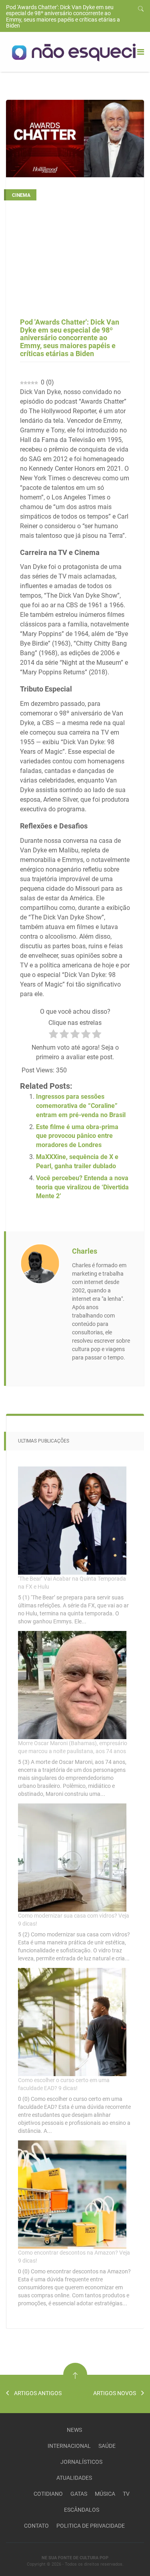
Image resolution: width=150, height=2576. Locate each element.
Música (105, 2494)
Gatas (79, 2494)
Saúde (107, 2446)
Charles (85, 1251)
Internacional (69, 2446)
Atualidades (74, 2478)
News (74, 2430)
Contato (36, 2526)
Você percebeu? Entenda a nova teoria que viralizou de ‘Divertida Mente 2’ (82, 1187)
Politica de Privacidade (91, 2526)
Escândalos (82, 2510)
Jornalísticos (81, 2462)
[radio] (53, 1035)
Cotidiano (48, 2494)
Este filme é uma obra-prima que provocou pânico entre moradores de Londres (77, 1136)
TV (126, 2494)
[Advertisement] (75, 262)
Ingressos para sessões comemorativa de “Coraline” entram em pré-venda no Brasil (81, 1106)
